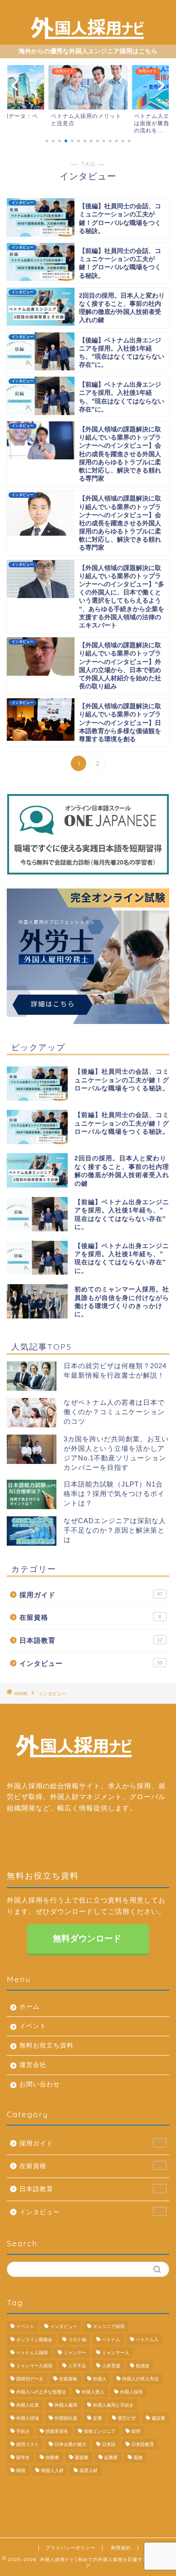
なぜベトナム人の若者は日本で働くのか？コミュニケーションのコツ (114, 1412)
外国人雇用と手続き (113, 2405)
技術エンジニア (100, 2431)
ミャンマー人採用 (34, 2366)
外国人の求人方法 (140, 2379)
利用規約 (121, 2548)
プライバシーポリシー (70, 2548)
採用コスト (28, 2444)
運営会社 (33, 2065)
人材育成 (111, 2366)
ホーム (30, 2007)
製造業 (82, 2457)
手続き (23, 2431)
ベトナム (111, 2340)
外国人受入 (93, 2392)
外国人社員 (28, 2405)
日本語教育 (91, 1640)
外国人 (100, 2379)
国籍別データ (30, 2379)
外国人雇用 (66, 2405)
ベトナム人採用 (32, 2353)
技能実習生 (57, 2431)
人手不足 (77, 2366)
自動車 (52, 2457)
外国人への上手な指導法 (41, 2392)
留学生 (23, 2457)
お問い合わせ (40, 2084)
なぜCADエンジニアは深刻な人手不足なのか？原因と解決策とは (115, 1530)
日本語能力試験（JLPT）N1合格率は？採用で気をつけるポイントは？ (114, 1494)
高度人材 (88, 2471)
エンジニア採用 (109, 2326)
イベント (33, 2026)
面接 (138, 2457)
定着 (97, 2418)
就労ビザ (127, 2418)
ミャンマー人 (116, 2353)
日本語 (109, 2444)
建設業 (158, 2418)
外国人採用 (131, 2392)
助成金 (143, 2366)
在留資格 (90, 1617)
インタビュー (91, 1663)
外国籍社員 (66, 2418)
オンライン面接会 (34, 2340)
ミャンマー (75, 2353)
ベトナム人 (147, 2340)
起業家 (111, 2457)
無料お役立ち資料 (46, 2045)
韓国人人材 (52, 2471)
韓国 (21, 2471)
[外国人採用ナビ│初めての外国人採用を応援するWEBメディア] (88, 36)
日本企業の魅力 (70, 2444)
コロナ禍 (77, 2340)
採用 (136, 2431)
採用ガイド (91, 1595)
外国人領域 (28, 2418)
